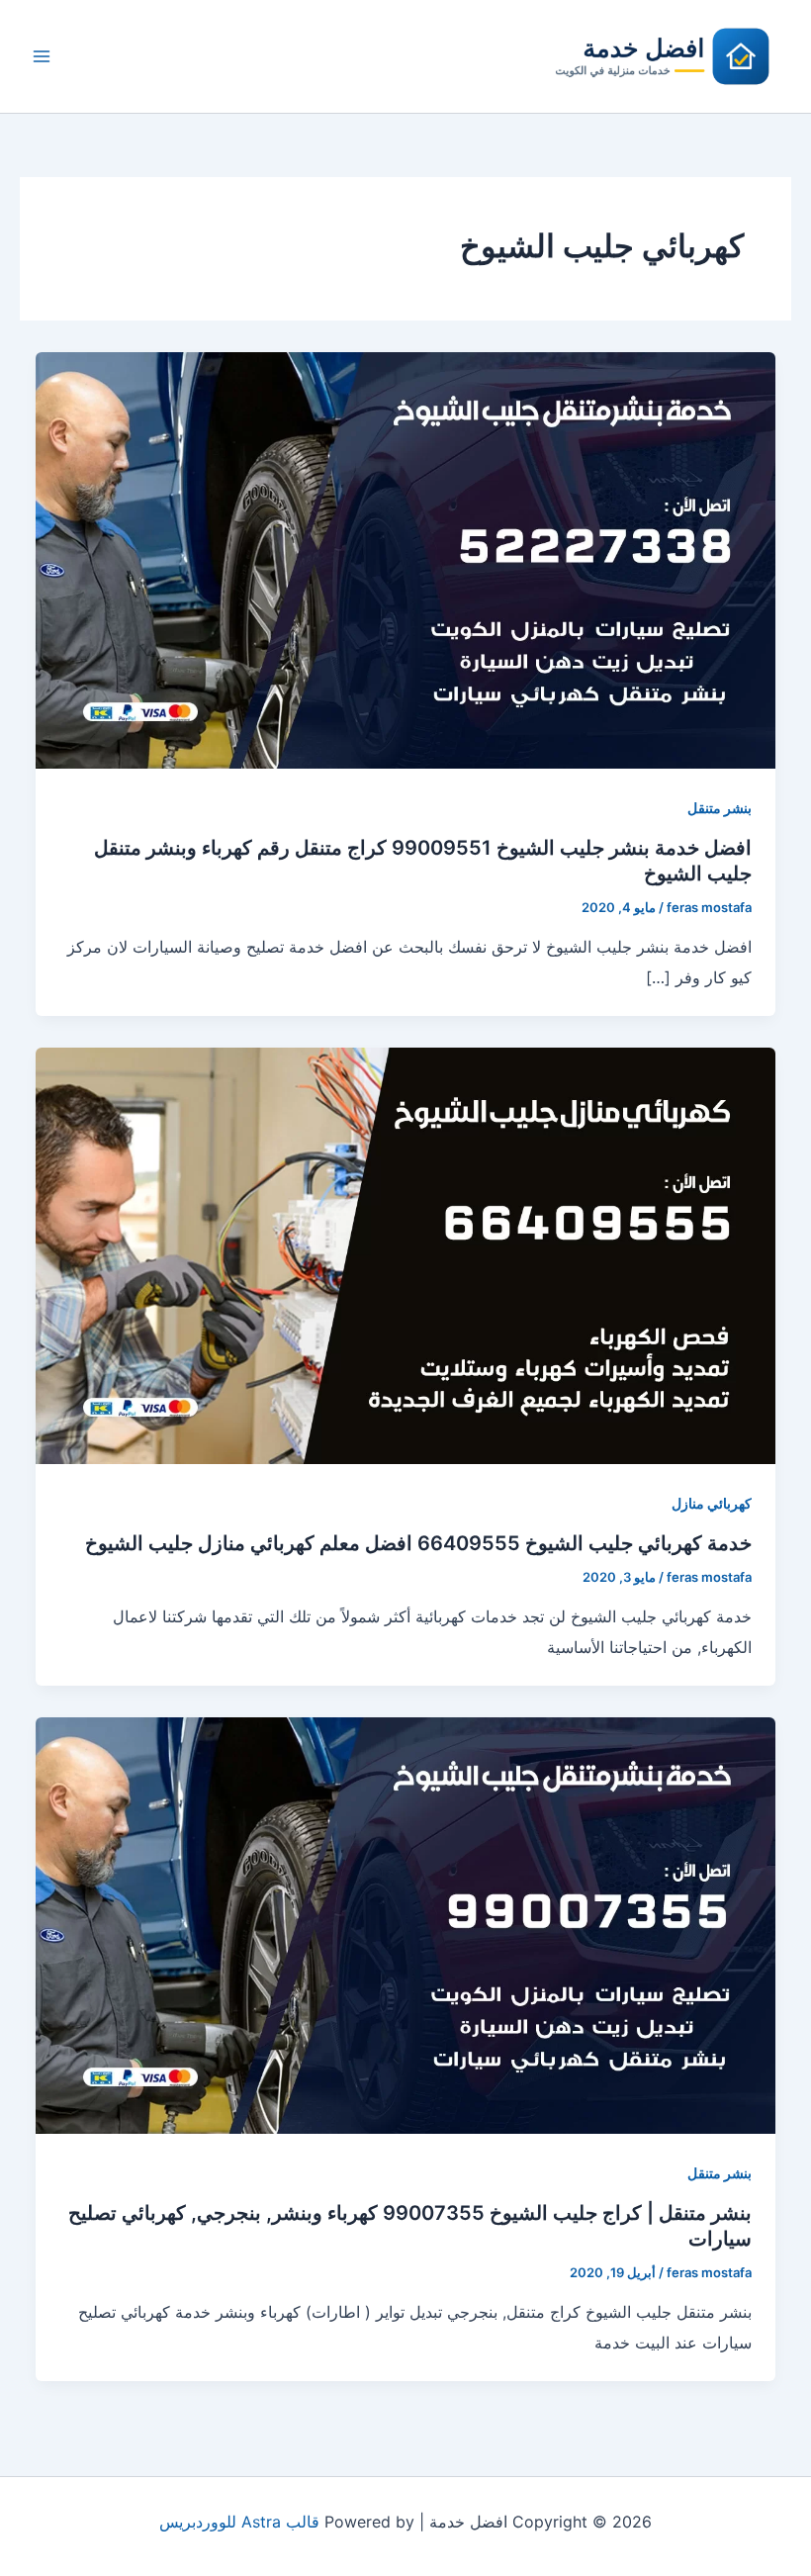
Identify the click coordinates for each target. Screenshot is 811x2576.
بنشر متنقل (720, 808)
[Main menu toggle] (42, 56)
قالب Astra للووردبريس (239, 2522)
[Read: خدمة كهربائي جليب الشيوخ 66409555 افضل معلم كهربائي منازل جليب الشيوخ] (405, 1254)
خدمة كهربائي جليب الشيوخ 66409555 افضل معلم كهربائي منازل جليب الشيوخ (418, 1543)
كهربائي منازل (712, 1503)
